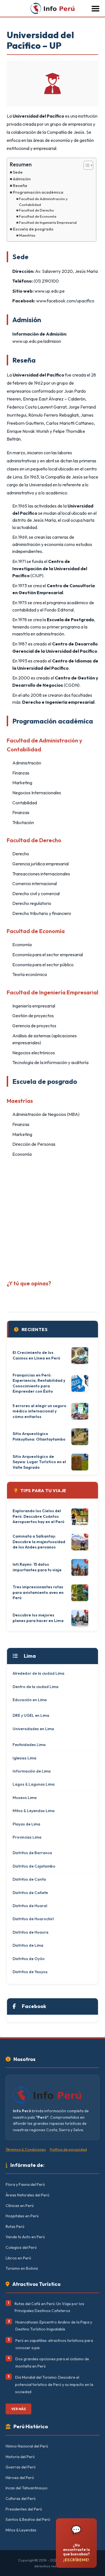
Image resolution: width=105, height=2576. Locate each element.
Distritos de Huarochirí (33, 1919)
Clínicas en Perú (20, 2206)
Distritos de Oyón (29, 1959)
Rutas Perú (15, 2227)
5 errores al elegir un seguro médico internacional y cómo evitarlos (39, 1411)
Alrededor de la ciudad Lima (39, 1673)
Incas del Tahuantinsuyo (27, 2488)
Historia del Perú (20, 2457)
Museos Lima (25, 1798)
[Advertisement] (53, 1217)
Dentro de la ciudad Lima (36, 1687)
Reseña (20, 186)
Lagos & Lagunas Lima (34, 1784)
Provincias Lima (27, 1837)
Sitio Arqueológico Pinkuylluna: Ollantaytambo (39, 1436)
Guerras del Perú (21, 2467)
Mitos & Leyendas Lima (34, 1811)
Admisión (22, 179)
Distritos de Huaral (30, 1906)
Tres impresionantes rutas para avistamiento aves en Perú (38, 1592)
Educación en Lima (30, 1700)
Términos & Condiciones (26, 2149)
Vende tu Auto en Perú (25, 2237)
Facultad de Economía (38, 216)
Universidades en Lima (33, 1729)
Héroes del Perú (20, 2478)
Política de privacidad (68, 2149)
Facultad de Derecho (37, 210)
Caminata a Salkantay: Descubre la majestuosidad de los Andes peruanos (39, 1542)
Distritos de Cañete (30, 1893)
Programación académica (38, 192)
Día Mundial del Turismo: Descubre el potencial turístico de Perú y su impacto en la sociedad (54, 2384)
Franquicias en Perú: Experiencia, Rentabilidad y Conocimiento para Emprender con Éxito (39, 1383)
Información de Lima (32, 1771)
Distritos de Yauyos (30, 1972)
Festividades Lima (29, 1745)
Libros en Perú (18, 2258)
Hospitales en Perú (22, 2216)
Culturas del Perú (21, 2499)
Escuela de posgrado (33, 229)
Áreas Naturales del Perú (27, 2195)
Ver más (18, 2409)
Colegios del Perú (21, 2247)
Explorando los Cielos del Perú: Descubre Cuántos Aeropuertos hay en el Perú (39, 1516)
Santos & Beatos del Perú (28, 2519)
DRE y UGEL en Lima (31, 1715)
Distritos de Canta (29, 1879)
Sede (18, 172)
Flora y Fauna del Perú (25, 2184)
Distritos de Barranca (32, 1853)
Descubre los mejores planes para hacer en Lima (38, 1618)
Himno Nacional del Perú (27, 2446)
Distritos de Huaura (31, 1932)
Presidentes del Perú (24, 2509)
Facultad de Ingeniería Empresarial (48, 222)
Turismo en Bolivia (22, 2268)
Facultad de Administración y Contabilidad (43, 202)
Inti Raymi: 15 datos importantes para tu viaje (37, 1567)
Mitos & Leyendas (21, 2530)
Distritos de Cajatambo (34, 1866)
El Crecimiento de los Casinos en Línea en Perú (36, 1355)
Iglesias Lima (25, 1758)
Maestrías (27, 235)
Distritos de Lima (28, 1945)
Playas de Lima (26, 1824)
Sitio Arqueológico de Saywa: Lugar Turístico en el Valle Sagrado (39, 1462)
